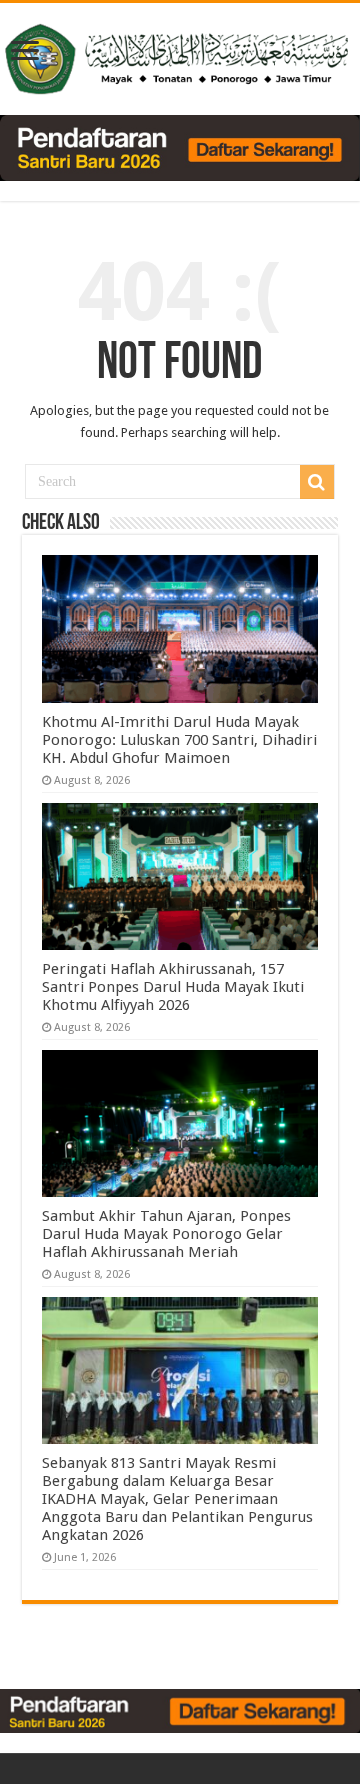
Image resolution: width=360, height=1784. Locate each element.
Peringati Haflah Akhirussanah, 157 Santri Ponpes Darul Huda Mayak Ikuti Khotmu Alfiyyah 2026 (173, 987)
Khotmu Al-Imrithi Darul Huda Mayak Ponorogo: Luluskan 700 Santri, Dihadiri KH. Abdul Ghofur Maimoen (179, 740)
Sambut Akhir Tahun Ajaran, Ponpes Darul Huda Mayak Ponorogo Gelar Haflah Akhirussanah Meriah (166, 1234)
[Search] (317, 482)
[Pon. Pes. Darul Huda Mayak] (180, 55)
